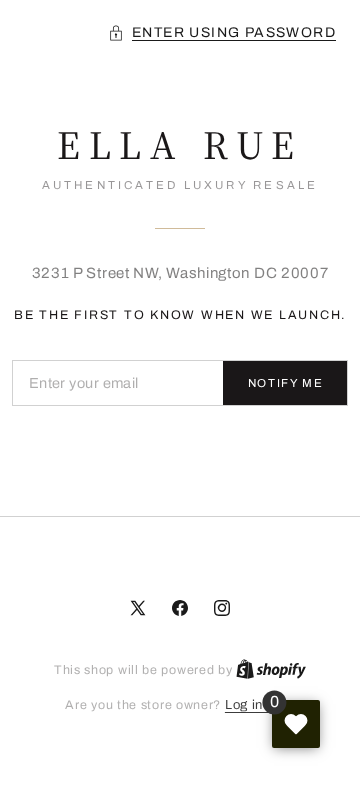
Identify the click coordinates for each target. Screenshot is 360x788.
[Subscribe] (285, 383)
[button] (222, 32)
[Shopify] (271, 670)
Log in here (260, 705)
